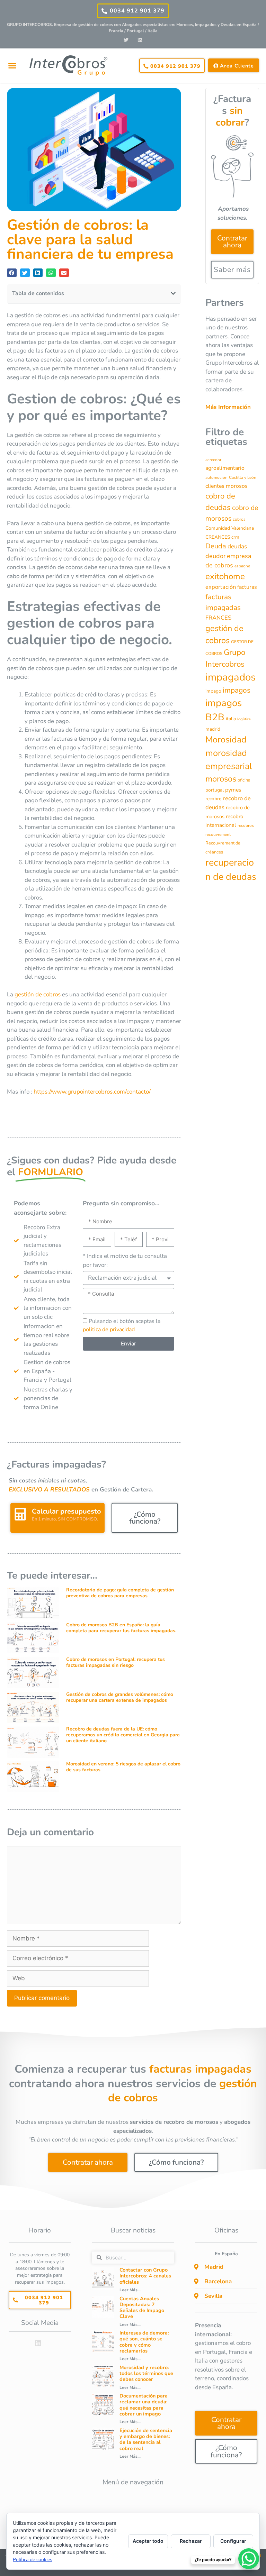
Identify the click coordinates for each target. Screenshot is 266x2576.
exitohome (225, 576)
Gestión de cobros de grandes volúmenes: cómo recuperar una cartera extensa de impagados (120, 1697)
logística (244, 719)
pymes (233, 790)
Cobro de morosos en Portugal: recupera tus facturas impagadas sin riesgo (116, 1662)
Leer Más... (130, 2290)
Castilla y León (243, 477)
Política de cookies (33, 2560)
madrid (213, 729)
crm (235, 537)
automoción (216, 477)
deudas (237, 546)
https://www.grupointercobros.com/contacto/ (92, 1092)
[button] (12, 66)
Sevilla (213, 2296)
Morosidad (226, 740)
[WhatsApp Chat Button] (249, 2559)
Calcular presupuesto (66, 1511)
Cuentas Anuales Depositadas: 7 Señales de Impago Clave (142, 2308)
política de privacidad (109, 1330)
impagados (230, 677)
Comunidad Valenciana (230, 528)
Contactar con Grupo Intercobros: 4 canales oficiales (145, 2276)
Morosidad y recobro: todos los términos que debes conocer (146, 2373)
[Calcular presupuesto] (20, 1514)
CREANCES (218, 537)
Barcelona (218, 2281)
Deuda (216, 546)
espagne (242, 566)
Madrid (214, 2267)
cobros (239, 519)
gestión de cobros (38, 994)
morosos (221, 779)
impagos (237, 690)
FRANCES (218, 618)
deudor (215, 556)
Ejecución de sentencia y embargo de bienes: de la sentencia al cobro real (146, 2439)
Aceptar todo (148, 2541)
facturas (247, 587)
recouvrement (218, 834)
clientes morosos (227, 486)
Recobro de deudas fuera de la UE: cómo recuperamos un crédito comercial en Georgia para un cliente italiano (123, 1735)
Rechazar (191, 2541)
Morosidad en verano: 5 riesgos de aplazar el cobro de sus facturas (123, 1767)
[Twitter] (126, 40)
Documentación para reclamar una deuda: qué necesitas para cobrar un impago (144, 2405)
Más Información (228, 407)
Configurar (233, 2541)
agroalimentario (225, 468)
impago (213, 691)
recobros (246, 825)
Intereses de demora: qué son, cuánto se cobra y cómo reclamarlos (144, 2342)
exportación (221, 587)
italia (231, 719)
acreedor (213, 460)
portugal (215, 790)
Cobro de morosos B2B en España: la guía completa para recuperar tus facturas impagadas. (121, 1628)
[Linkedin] (140, 40)
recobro (214, 799)
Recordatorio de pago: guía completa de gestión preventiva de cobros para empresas (120, 1593)
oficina (244, 780)
